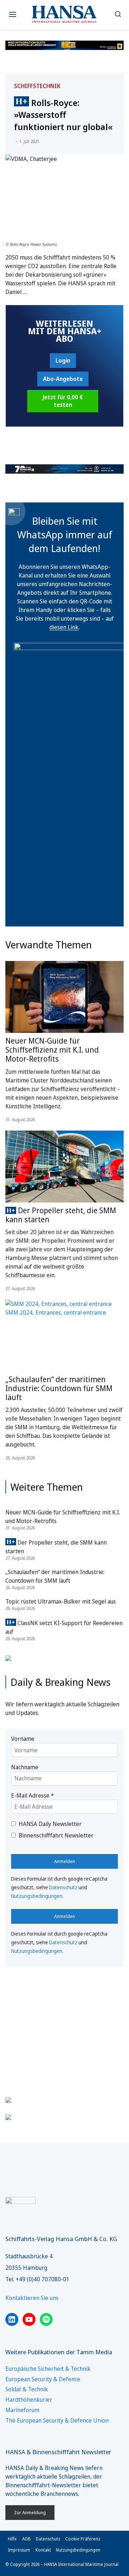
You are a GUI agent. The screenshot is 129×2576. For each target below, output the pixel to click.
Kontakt (43, 2550)
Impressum (19, 2550)
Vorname (23, 1739)
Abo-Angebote (63, 379)
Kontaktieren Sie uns (32, 2298)
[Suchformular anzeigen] (118, 15)
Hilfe (12, 2539)
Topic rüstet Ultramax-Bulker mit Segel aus (61, 1601)
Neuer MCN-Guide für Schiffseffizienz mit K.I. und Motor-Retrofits (52, 1050)
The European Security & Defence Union (57, 2420)
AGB (27, 2539)
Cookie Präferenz (83, 2539)
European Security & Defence (43, 2379)
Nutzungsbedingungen (37, 1896)
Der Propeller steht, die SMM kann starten (61, 1215)
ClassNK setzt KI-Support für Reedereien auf (64, 1627)
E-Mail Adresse (32, 1795)
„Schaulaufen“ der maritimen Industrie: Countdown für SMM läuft (59, 1388)
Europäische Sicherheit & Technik (48, 2369)
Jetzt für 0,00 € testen (63, 401)
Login (63, 360)
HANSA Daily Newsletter (50, 1824)
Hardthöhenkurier (29, 2400)
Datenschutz (63, 1887)
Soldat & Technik (27, 2389)
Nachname (25, 1767)
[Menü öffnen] (13, 15)
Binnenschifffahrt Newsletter (56, 1835)
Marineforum (22, 2410)
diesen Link (64, 627)
